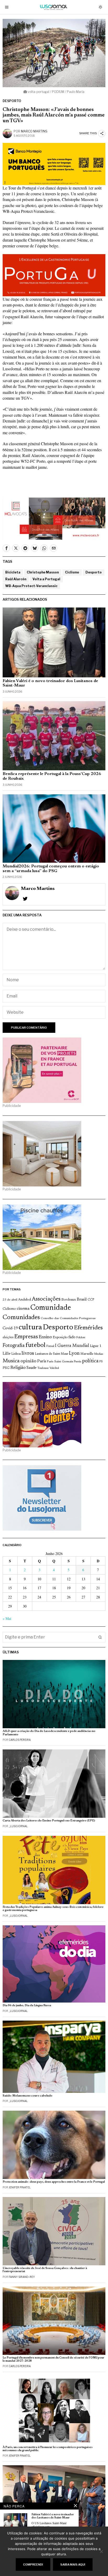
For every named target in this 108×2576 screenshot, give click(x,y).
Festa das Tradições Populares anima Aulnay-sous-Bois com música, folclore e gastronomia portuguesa (53, 1909)
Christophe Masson (43, 572)
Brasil (82, 1300)
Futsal (50, 1346)
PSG (6, 1368)
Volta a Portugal (46, 579)
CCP (91, 1300)
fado (72, 1337)
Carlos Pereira (20, 1740)
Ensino (45, 1337)
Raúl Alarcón (16, 579)
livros (28, 1354)
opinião (28, 1361)
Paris (42, 1361)
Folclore (81, 1338)
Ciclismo (72, 572)
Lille (7, 1354)
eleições (8, 1337)
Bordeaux (69, 1300)
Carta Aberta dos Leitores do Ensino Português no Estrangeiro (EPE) (49, 1821)
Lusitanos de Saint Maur (52, 1354)
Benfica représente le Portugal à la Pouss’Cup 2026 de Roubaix (52, 776)
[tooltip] (6, 548)
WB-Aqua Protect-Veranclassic (31, 586)
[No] (101, 2551)
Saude (31, 1368)
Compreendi (33, 2564)
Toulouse (43, 1368)
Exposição (60, 1337)
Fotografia (14, 1346)
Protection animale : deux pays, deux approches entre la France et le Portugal (54, 2182)
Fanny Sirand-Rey (22, 2277)
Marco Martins (34, 131)
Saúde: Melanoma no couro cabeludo (28, 2096)
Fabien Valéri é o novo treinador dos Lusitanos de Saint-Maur (50, 683)
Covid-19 (10, 1328)
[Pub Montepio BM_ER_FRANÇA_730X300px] (54, 163)
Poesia (78, 1362)
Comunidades (21, 1318)
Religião (18, 1368)
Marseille (87, 1354)
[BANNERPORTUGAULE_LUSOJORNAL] (54, 274)
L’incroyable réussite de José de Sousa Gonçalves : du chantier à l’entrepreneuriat (45, 2270)
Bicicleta (13, 572)
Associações (46, 1299)
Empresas (26, 1337)
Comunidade (51, 1308)
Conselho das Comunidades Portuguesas (68, 1318)
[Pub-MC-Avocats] (54, 518)
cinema (23, 1309)
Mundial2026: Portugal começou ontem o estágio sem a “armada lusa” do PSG (51, 869)
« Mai (7, 1618)
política (90, 1361)
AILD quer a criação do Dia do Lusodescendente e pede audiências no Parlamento (49, 1733)
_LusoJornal (18, 1826)
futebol (35, 1345)
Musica (11, 1361)
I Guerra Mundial (72, 1346)
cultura (30, 1328)
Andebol (25, 1300)
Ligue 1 (96, 1346)
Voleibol (54, 1368)
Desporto (12, 101)
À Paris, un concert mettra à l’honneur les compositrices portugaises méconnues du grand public (48, 2449)
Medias (99, 1354)
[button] (100, 1637)
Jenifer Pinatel (20, 2187)
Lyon (74, 1354)
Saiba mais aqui (73, 2564)
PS (101, 1362)
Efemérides (88, 1328)
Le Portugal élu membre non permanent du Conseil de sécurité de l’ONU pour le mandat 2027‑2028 (53, 2359)
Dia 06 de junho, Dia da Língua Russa (27, 2006)
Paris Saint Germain (60, 1362)
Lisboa (16, 1354)
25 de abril (10, 1300)
